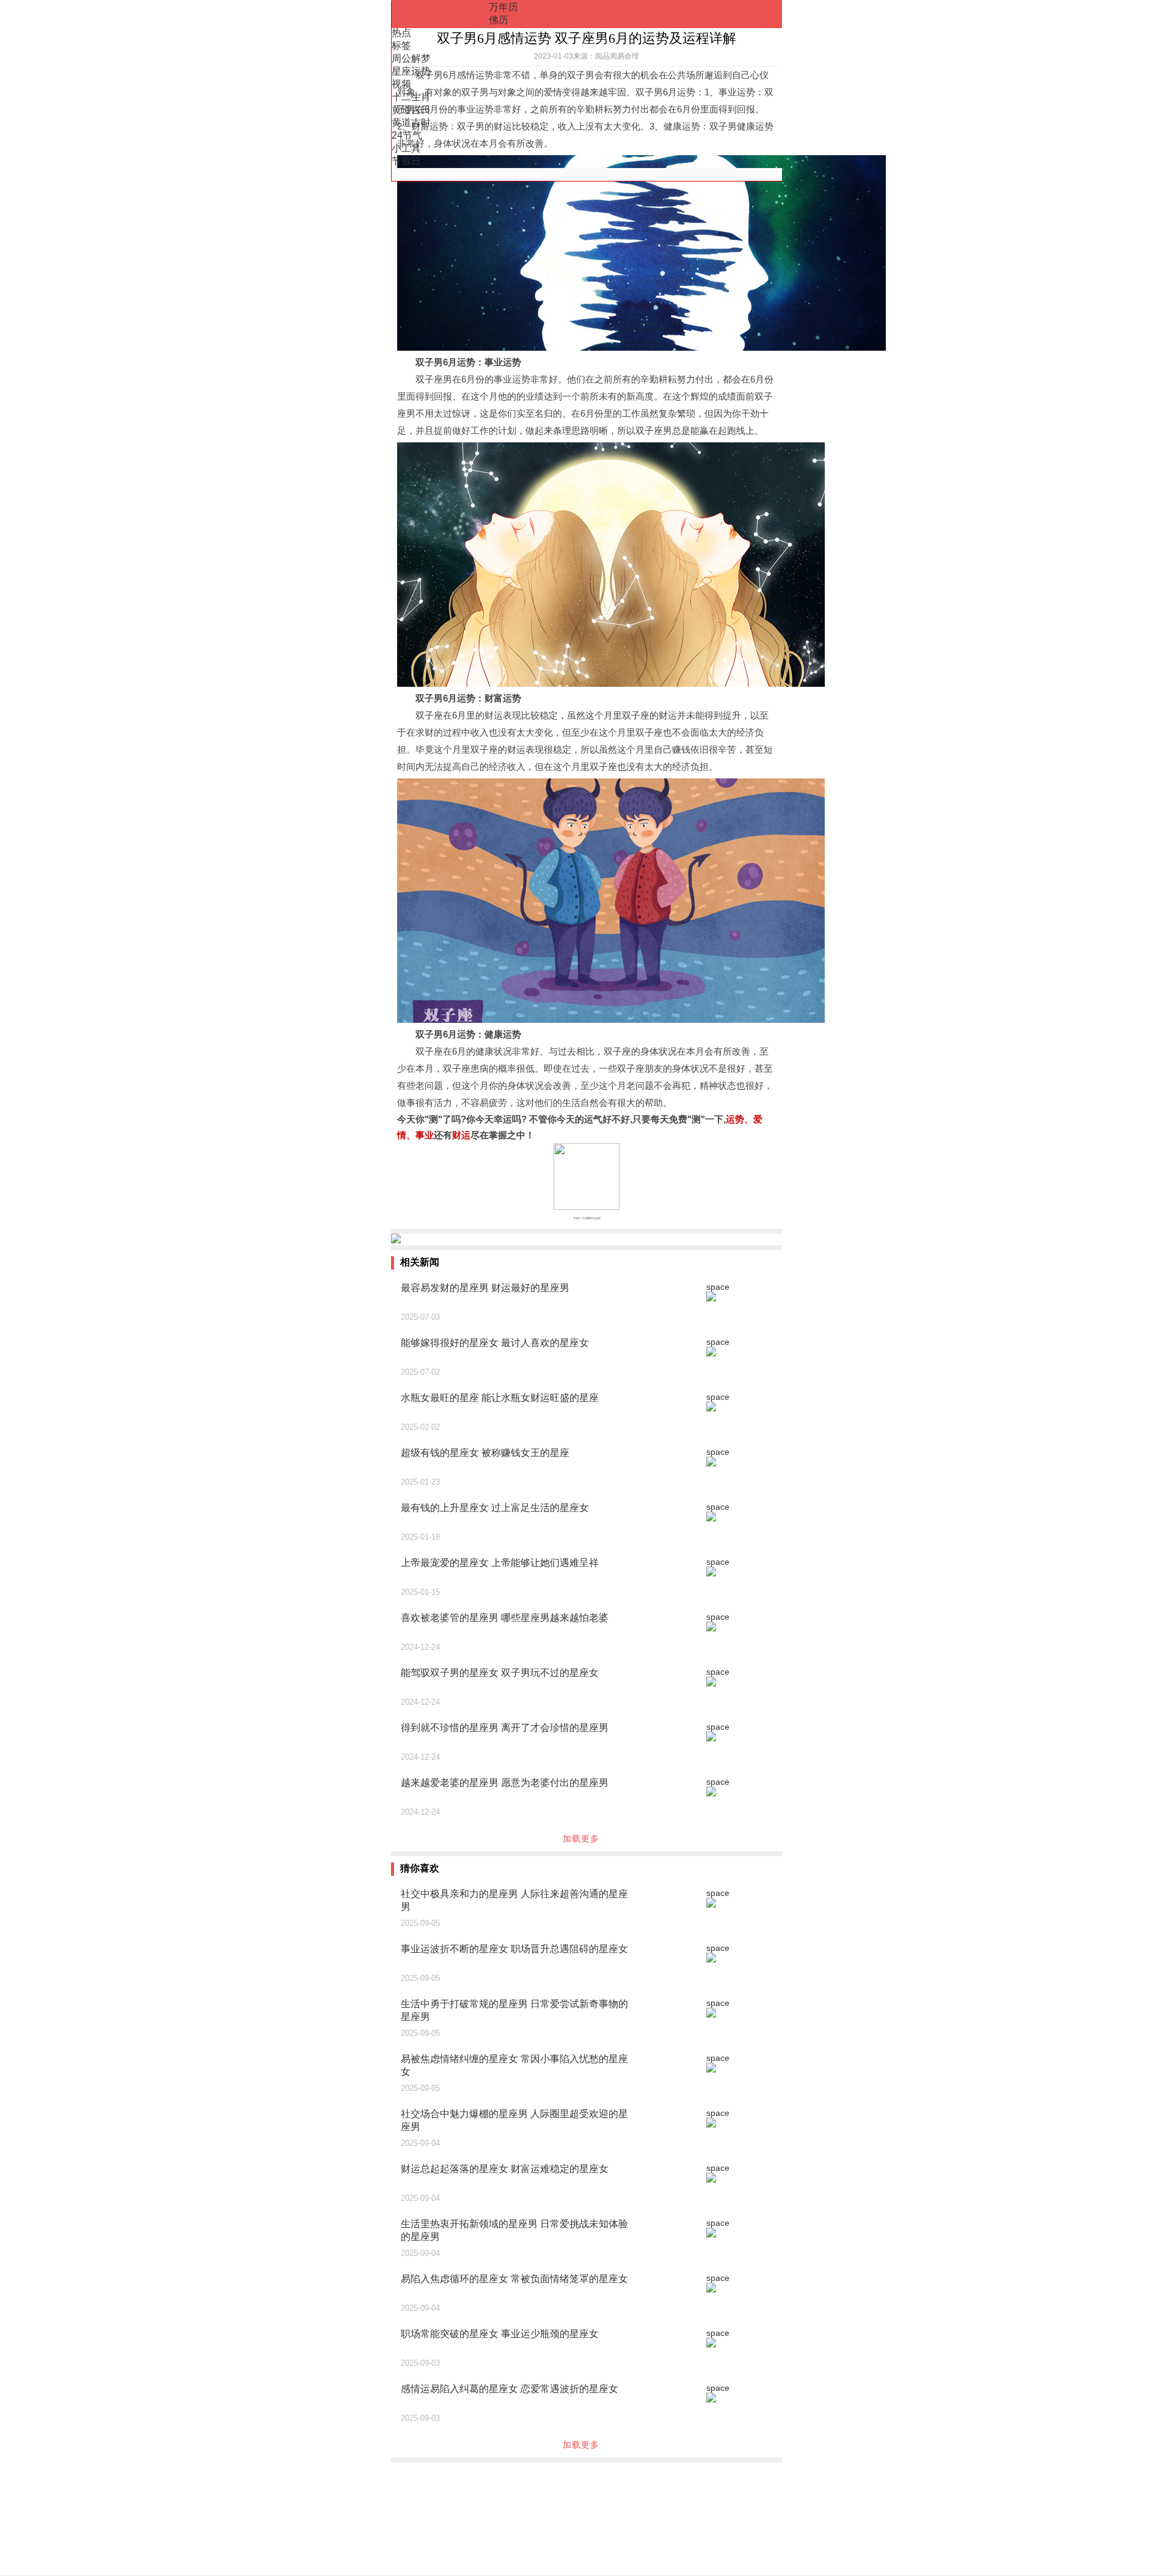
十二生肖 (411, 97)
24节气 (407, 135)
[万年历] (440, 14)
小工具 (406, 148)
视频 (401, 84)
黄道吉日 (411, 110)
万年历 (503, 7)
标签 (401, 46)
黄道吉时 (411, 123)
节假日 (406, 161)
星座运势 (411, 71)
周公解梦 (411, 58)
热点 (401, 33)
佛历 (499, 20)
